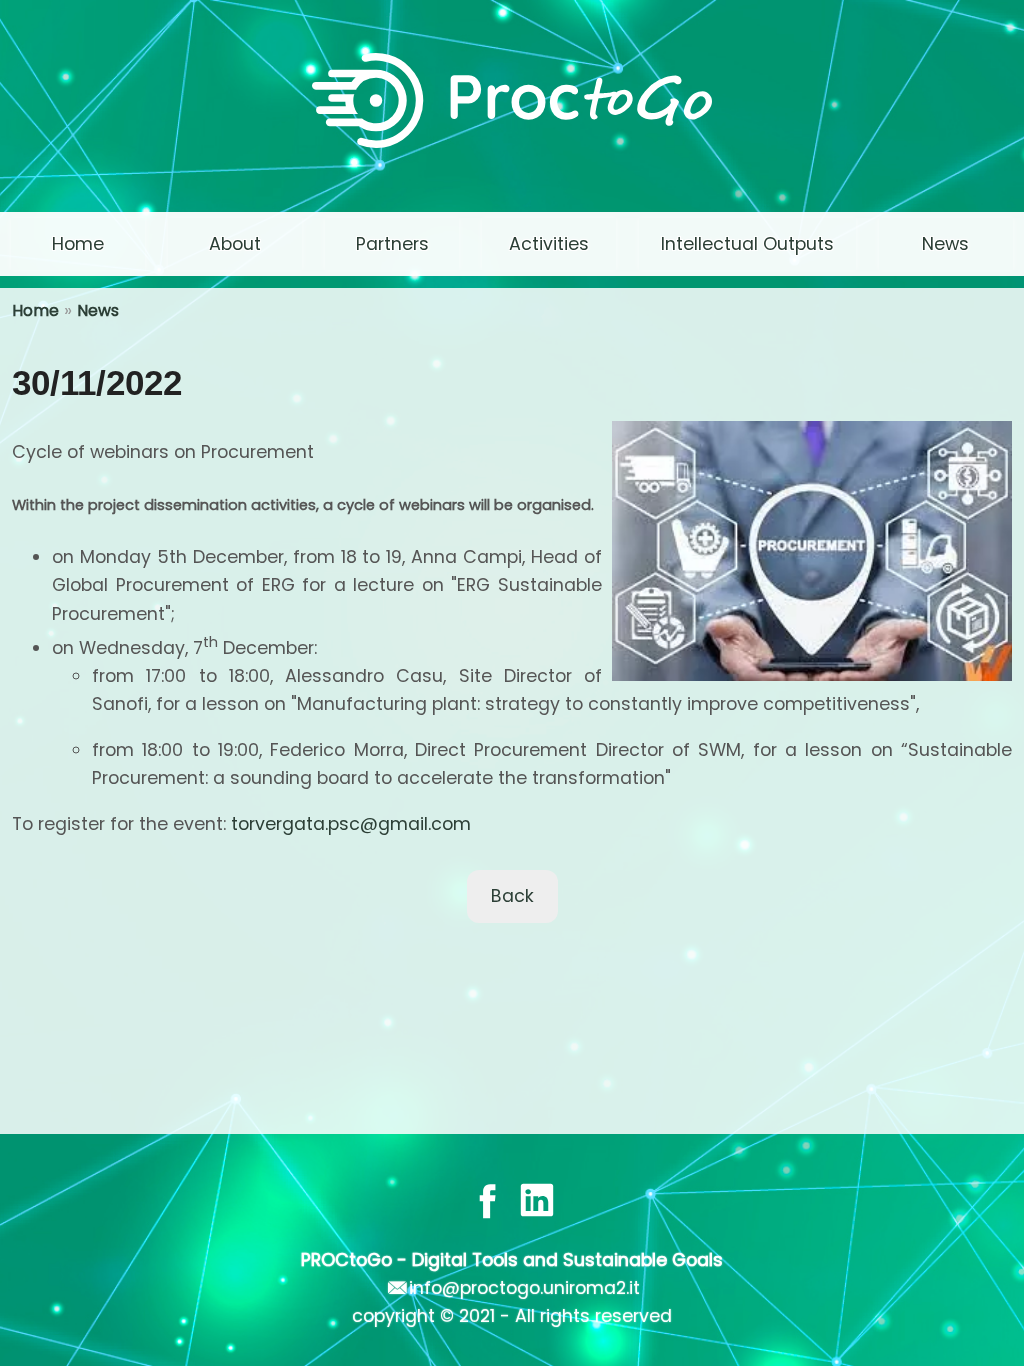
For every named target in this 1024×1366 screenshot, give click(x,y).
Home (35, 310)
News (98, 310)
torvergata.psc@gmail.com (351, 824)
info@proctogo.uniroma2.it (524, 1288)
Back (512, 896)
